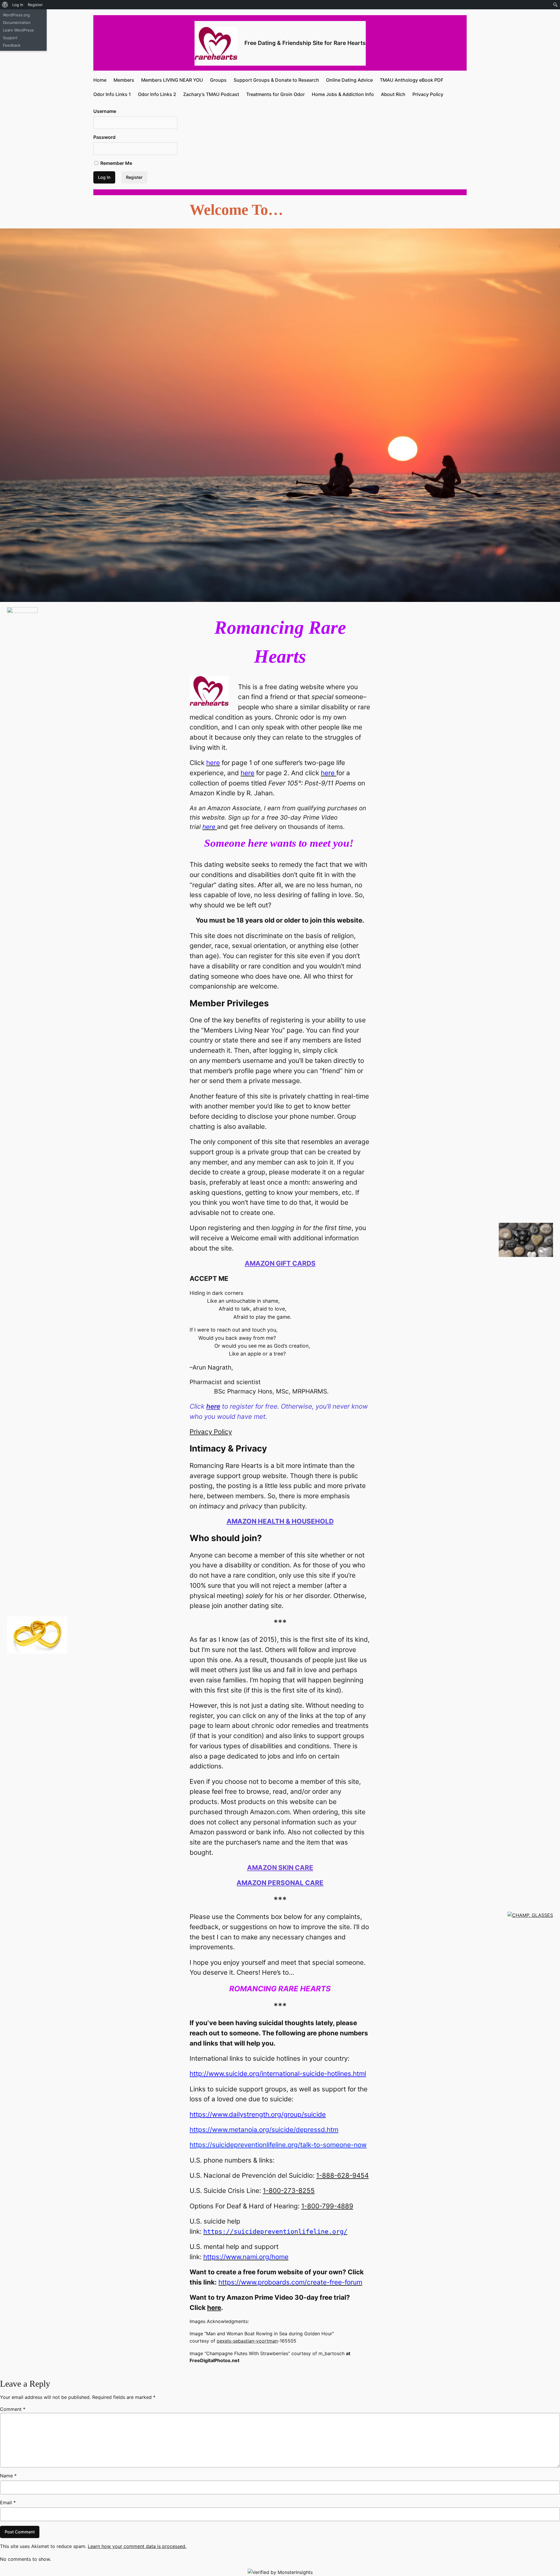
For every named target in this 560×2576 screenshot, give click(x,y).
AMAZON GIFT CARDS (280, 1263)
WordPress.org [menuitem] (16, 15)
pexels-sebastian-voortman (247, 2341)
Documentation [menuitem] (17, 22)
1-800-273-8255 (289, 2190)
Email (8, 2502)
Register (134, 177)
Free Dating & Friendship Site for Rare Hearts (305, 43)
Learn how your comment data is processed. (137, 2546)
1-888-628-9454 (342, 2175)
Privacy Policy (211, 1432)
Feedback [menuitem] (12, 45)
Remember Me (116, 163)
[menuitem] (5, 5)
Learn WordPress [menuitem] (18, 30)
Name (8, 2476)
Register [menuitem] (35, 5)
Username (105, 111)
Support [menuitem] (10, 38)
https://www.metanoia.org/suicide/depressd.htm (264, 2129)
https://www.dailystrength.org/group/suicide (258, 2114)
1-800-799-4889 (327, 2206)
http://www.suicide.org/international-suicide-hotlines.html (278, 2073)
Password (104, 137)
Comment (13, 2409)
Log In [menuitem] (18, 5)
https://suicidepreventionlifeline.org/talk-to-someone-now (278, 2145)
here (214, 2307)
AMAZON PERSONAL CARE (280, 1883)
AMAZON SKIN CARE (280, 1867)
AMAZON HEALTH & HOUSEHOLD (280, 1521)
